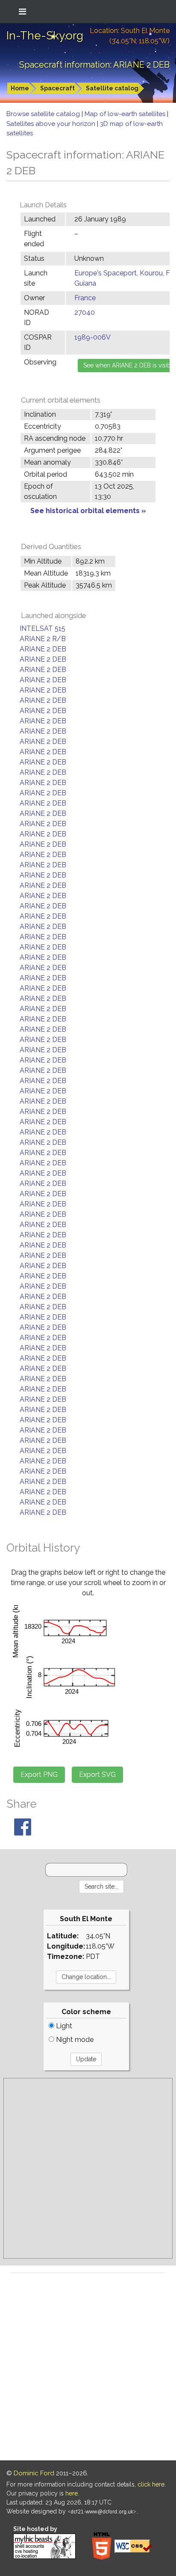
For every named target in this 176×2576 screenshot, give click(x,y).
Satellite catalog (112, 88)
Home (20, 88)
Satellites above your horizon (52, 124)
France (85, 298)
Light (63, 2026)
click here (151, 2484)
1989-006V (92, 337)
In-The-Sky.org (45, 36)
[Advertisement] (88, 2168)
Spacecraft (57, 88)
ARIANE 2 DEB (43, 649)
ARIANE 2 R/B (43, 639)
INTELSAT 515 (43, 628)
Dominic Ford (34, 2473)
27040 (85, 312)
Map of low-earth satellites (126, 114)
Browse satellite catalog (44, 114)
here (72, 2493)
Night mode (74, 2040)
